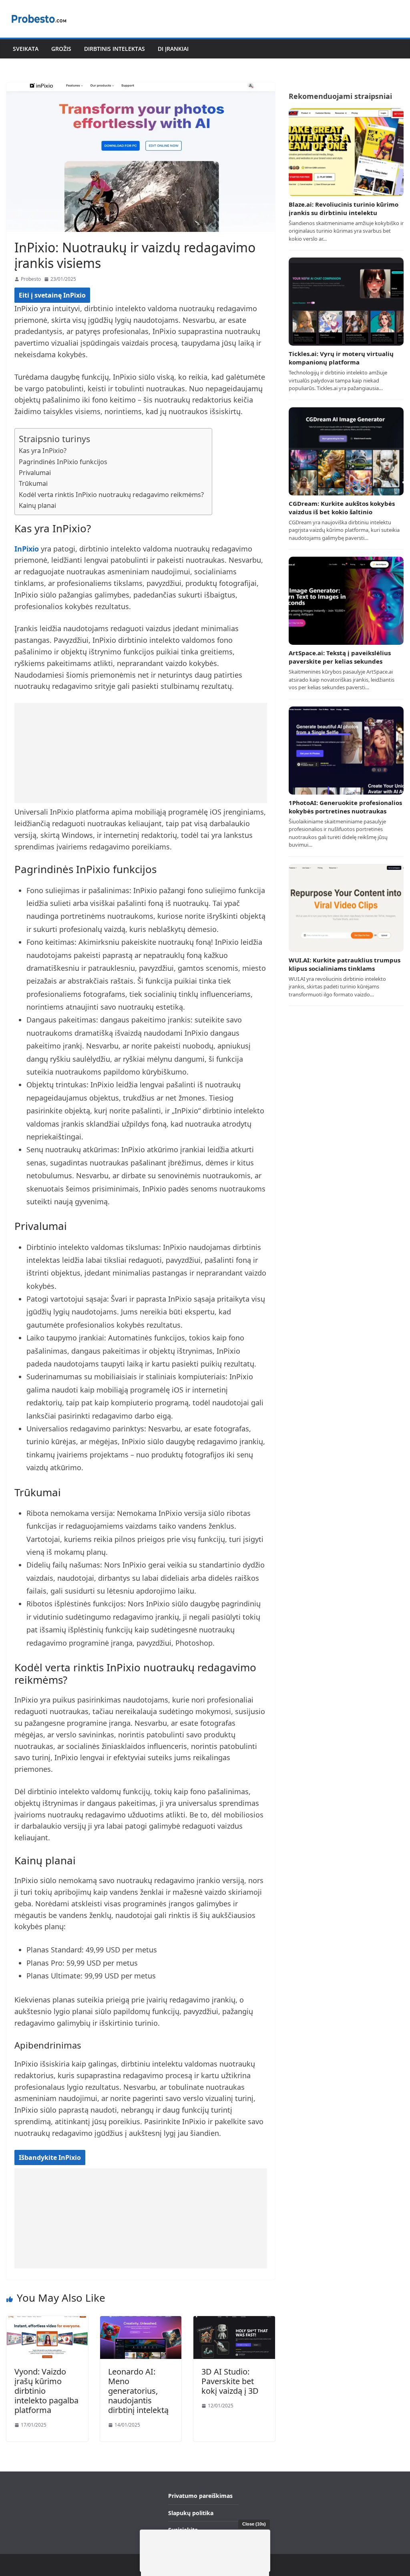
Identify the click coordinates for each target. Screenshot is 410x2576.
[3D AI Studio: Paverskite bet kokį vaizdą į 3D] (234, 2321)
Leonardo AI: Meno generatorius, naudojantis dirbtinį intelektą (138, 2391)
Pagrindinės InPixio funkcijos (63, 462)
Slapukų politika (191, 2513)
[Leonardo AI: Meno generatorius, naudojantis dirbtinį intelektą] (141, 2321)
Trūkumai (33, 483)
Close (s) (254, 2524)
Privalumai (35, 473)
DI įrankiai (173, 49)
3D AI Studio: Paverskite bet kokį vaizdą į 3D (230, 2381)
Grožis (61, 49)
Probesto (31, 279)
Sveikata (26, 49)
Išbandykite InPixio (50, 2157)
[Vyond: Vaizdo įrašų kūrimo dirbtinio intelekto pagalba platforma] (47, 2321)
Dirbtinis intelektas (115, 49)
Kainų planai (37, 505)
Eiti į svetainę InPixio (52, 295)
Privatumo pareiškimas (200, 2496)
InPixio (27, 549)
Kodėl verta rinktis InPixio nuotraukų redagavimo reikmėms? (111, 495)
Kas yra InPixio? (43, 451)
